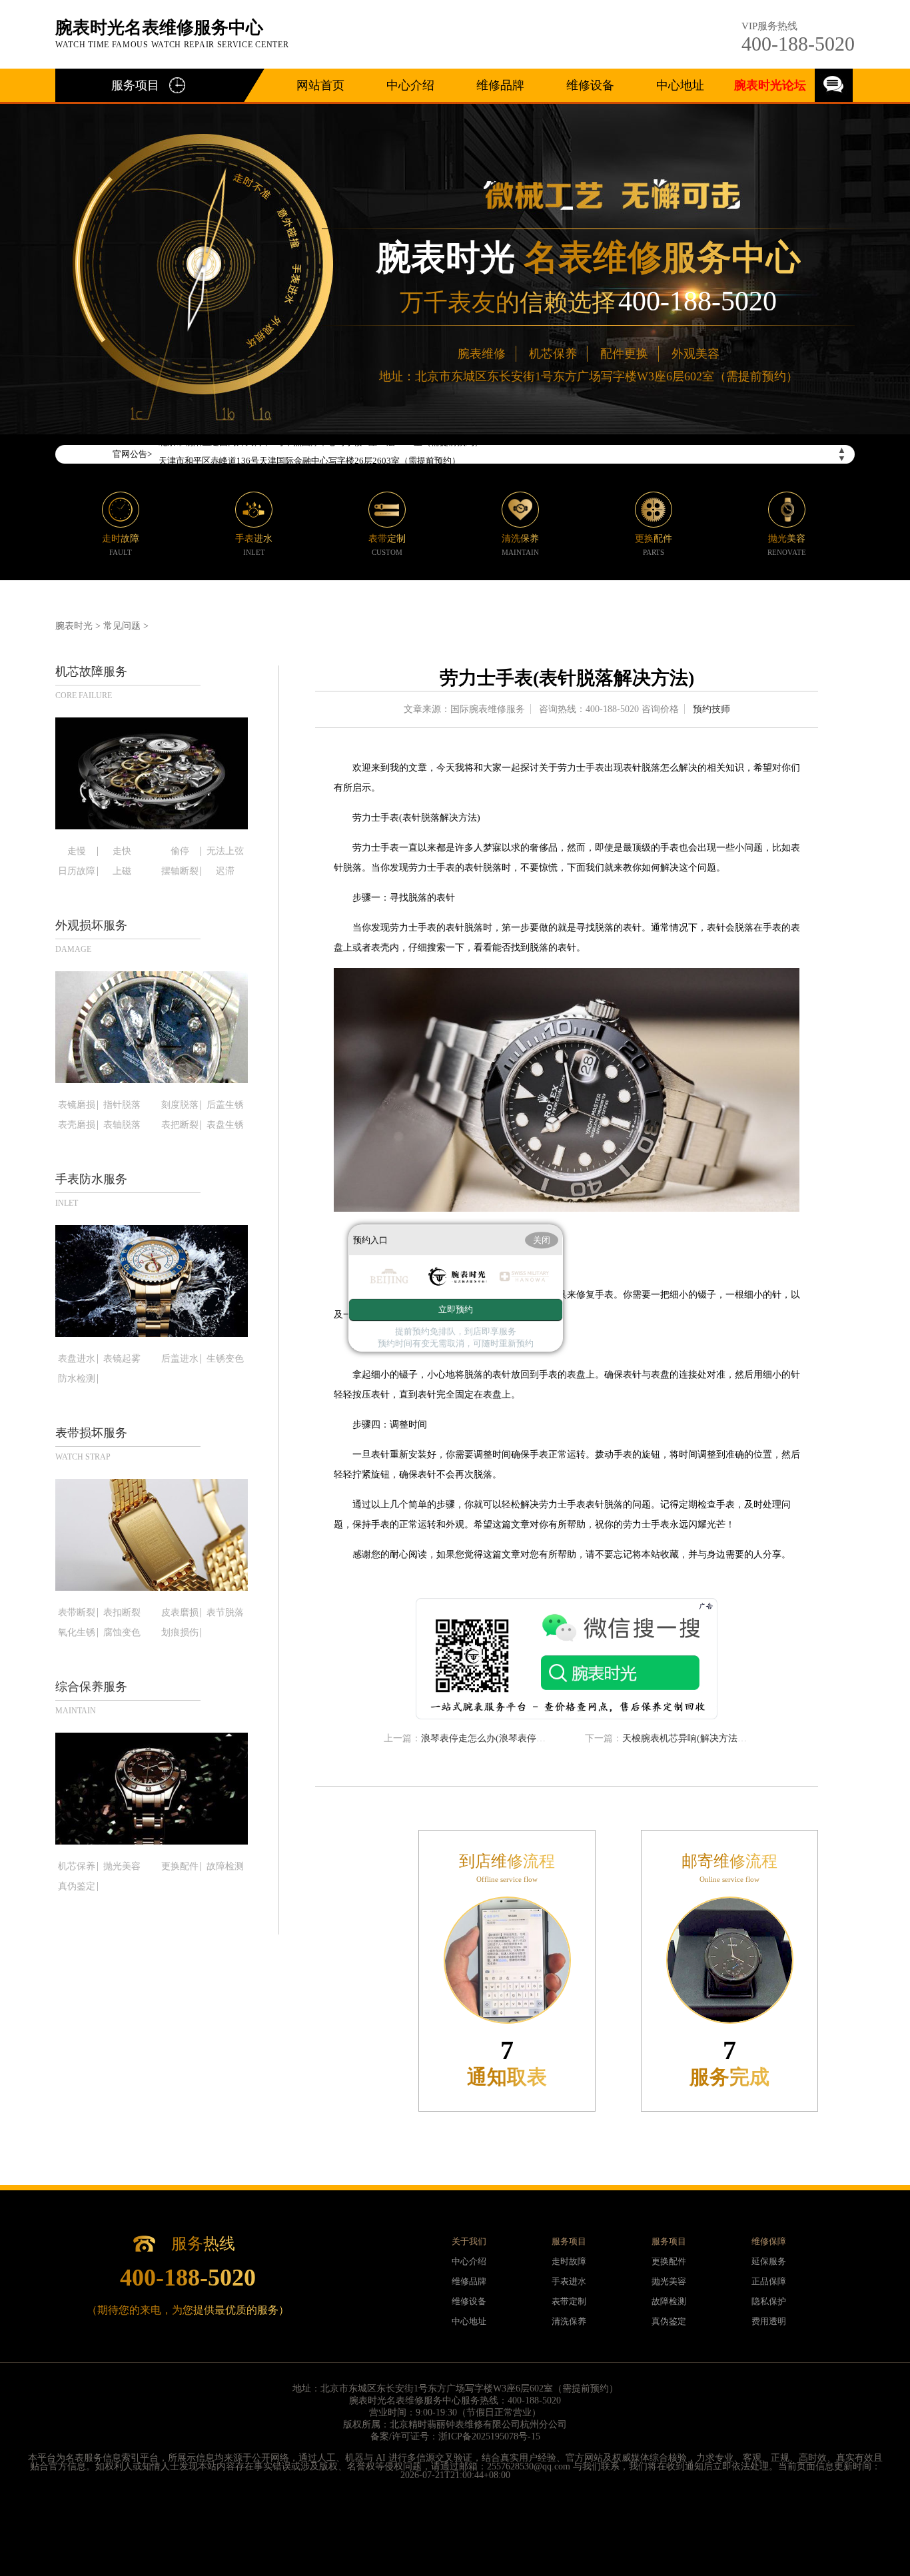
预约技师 (711, 709)
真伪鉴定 (77, 1887)
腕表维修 (482, 354)
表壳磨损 (77, 1125)
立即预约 (456, 1309)
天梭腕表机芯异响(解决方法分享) (691, 1738)
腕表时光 (74, 626)
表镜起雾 (122, 1359)
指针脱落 (122, 1105)
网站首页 (320, 85)
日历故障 (77, 871)
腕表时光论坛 (770, 85)
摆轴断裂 (180, 871)
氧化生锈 (77, 1633)
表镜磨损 (77, 1105)
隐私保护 (769, 2301)
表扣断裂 (122, 1613)
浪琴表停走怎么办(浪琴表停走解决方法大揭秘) (518, 1738)
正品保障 (769, 2281)
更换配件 (180, 1867)
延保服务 (769, 2261)
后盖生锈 (225, 1105)
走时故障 (569, 2261)
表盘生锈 (225, 1125)
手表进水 (569, 2281)
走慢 (77, 851)
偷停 (180, 851)
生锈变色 (225, 1359)
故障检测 (225, 1867)
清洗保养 (569, 2321)
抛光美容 (122, 1867)
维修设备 (590, 85)
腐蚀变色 (122, 1633)
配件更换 (624, 354)
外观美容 (695, 354)
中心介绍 (410, 85)
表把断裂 (180, 1125)
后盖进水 (180, 1359)
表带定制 (569, 2301)
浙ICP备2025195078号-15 (489, 2436)
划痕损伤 (180, 1633)
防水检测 (77, 1379)
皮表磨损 (180, 1613)
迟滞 (225, 871)
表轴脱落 (122, 1125)
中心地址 (680, 85)
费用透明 (769, 2321)
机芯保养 (553, 354)
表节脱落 (225, 1613)
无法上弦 (225, 851)
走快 (122, 851)
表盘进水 (77, 1359)
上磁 (122, 871)
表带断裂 (77, 1613)
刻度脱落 (180, 1105)
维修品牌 (500, 85)
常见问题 (122, 626)
